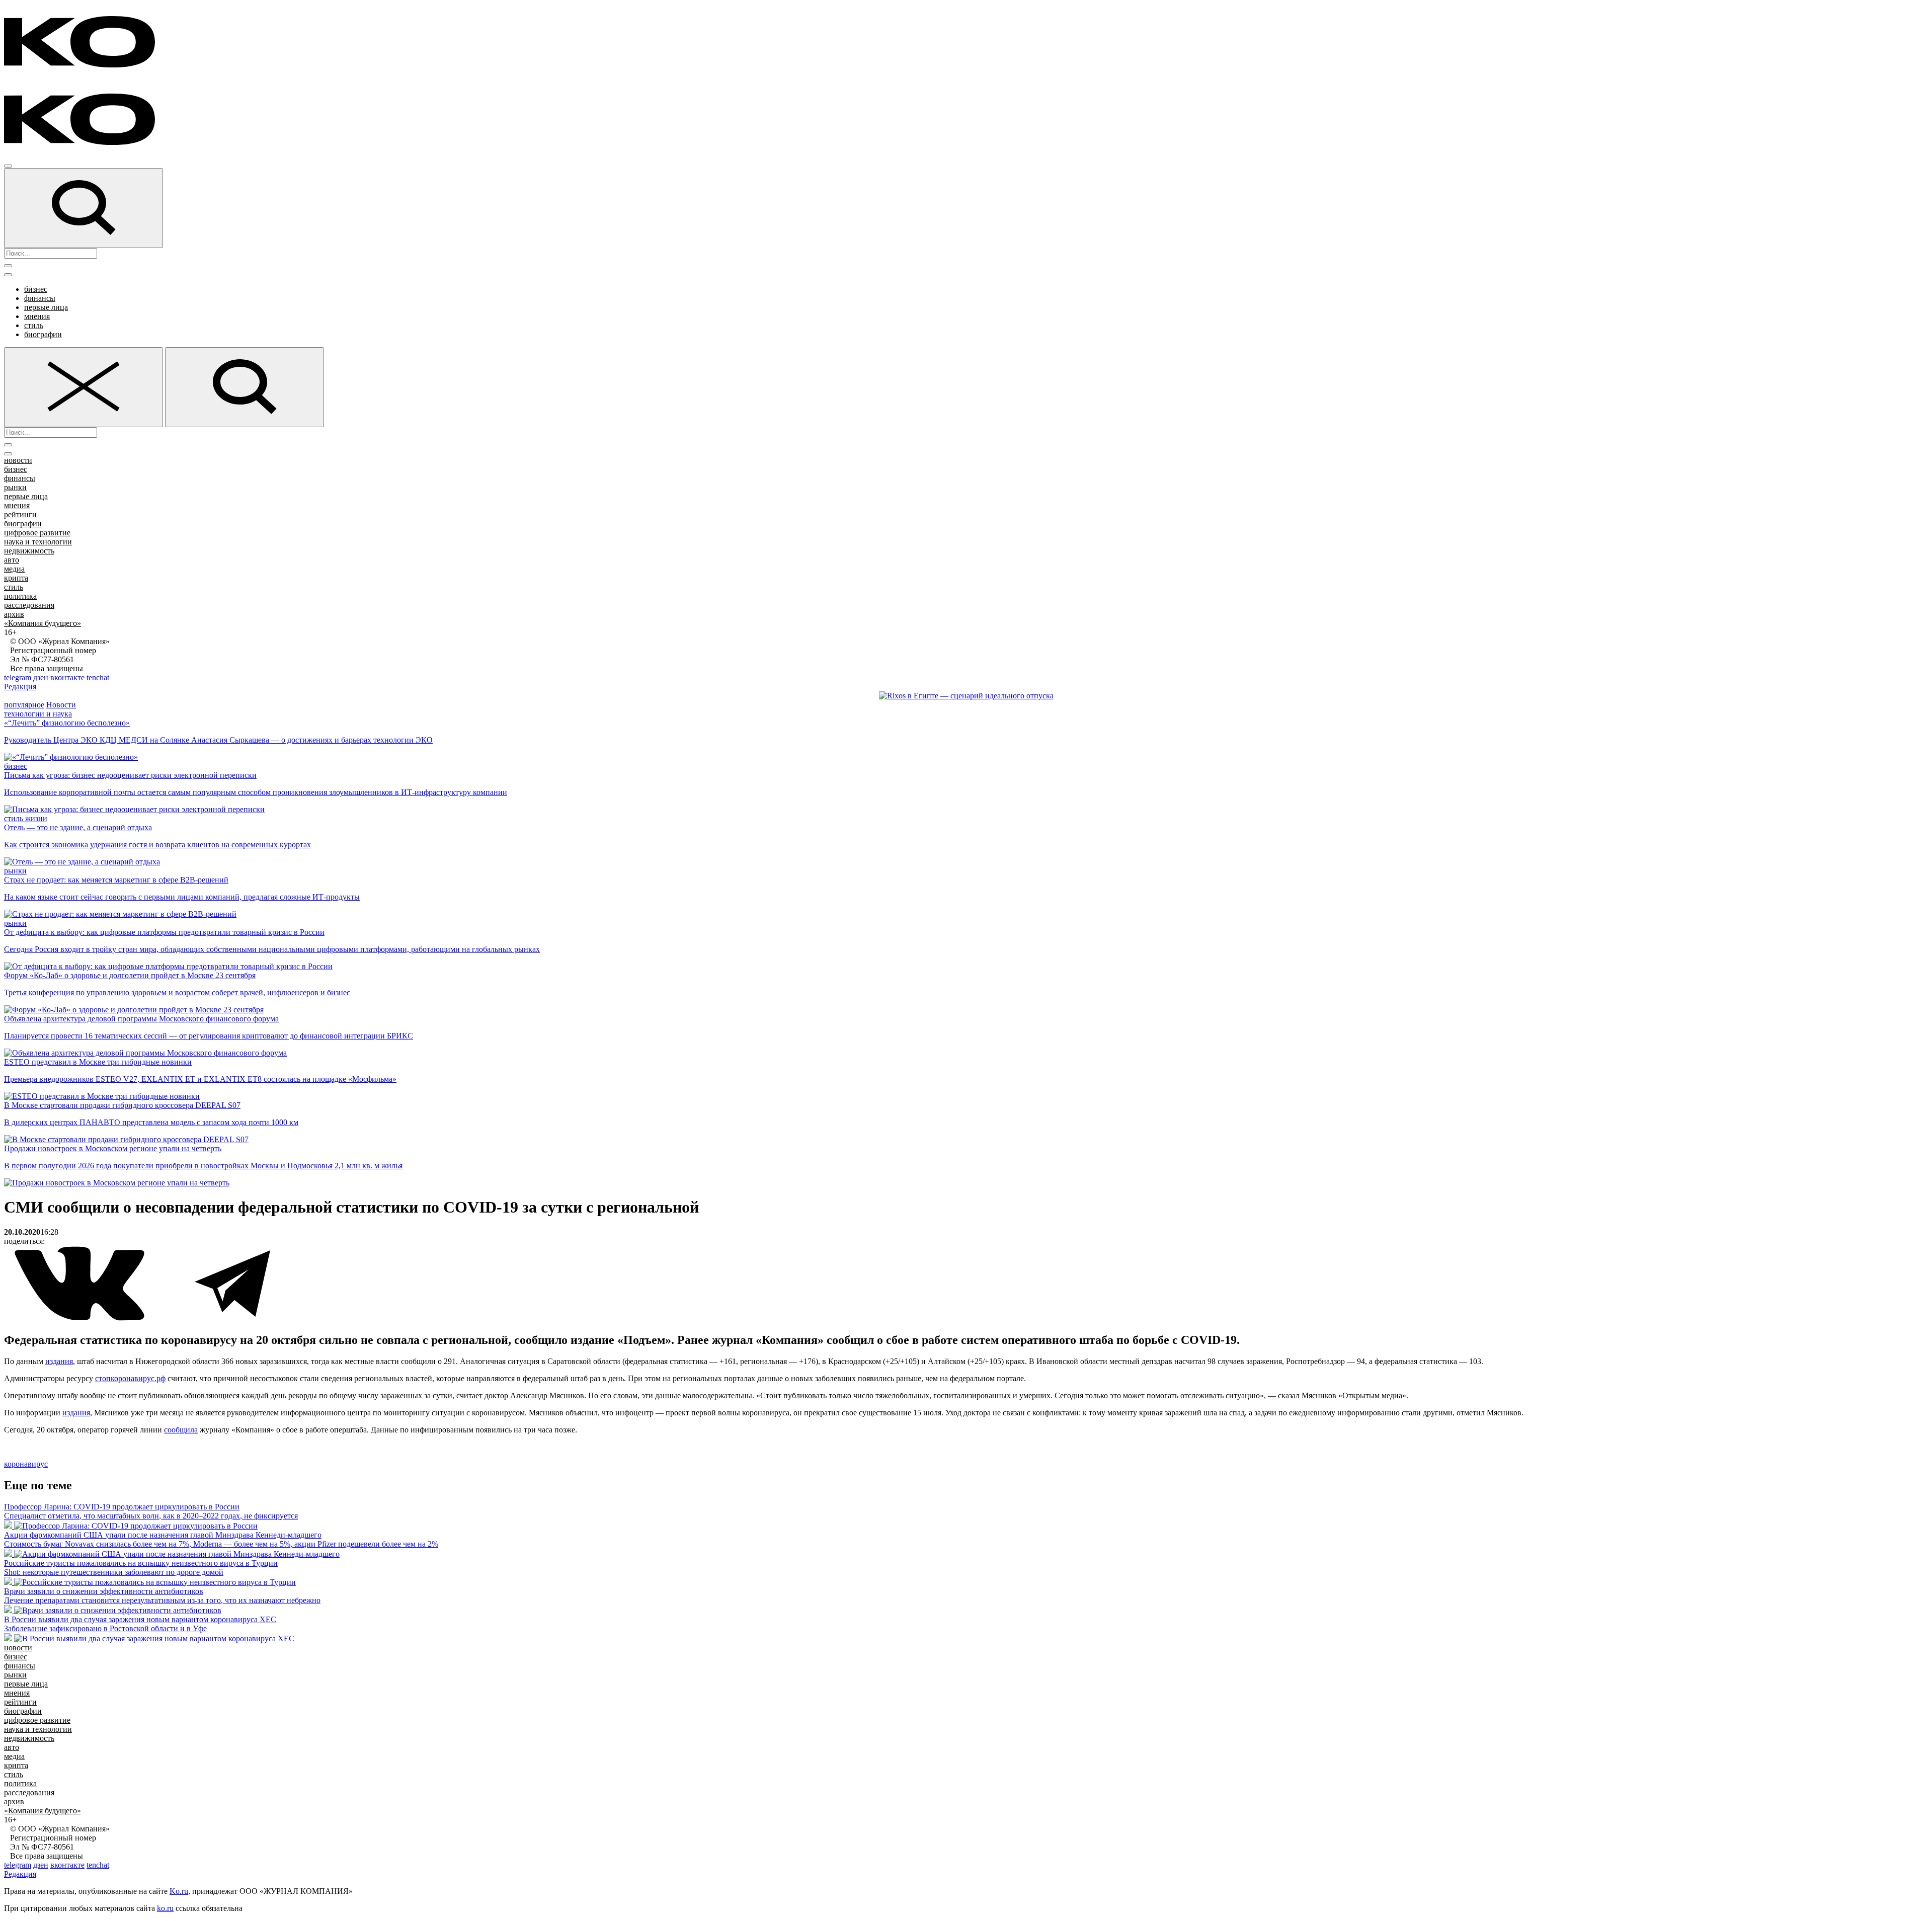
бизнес (36, 289)
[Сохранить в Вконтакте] (80, 1318)
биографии (43, 334)
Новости (61, 705)
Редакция (20, 687)
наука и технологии (38, 542)
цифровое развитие (37, 533)
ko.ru (165, 1908)
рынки (15, 487)
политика (20, 596)
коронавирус (26, 1464)
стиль (34, 325)
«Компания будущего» (43, 623)
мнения (37, 316)
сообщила (181, 1430)
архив (14, 614)
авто (12, 560)
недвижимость (29, 551)
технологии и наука (38, 714)
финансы (40, 298)
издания (59, 1361)
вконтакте (67, 677)
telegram (18, 677)
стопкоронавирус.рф (130, 1378)
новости (18, 460)
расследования (29, 605)
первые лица (46, 307)
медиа (14, 569)
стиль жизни (26, 818)
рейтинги (20, 514)
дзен (41, 677)
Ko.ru (179, 1891)
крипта (16, 578)
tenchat (98, 677)
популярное (24, 705)
